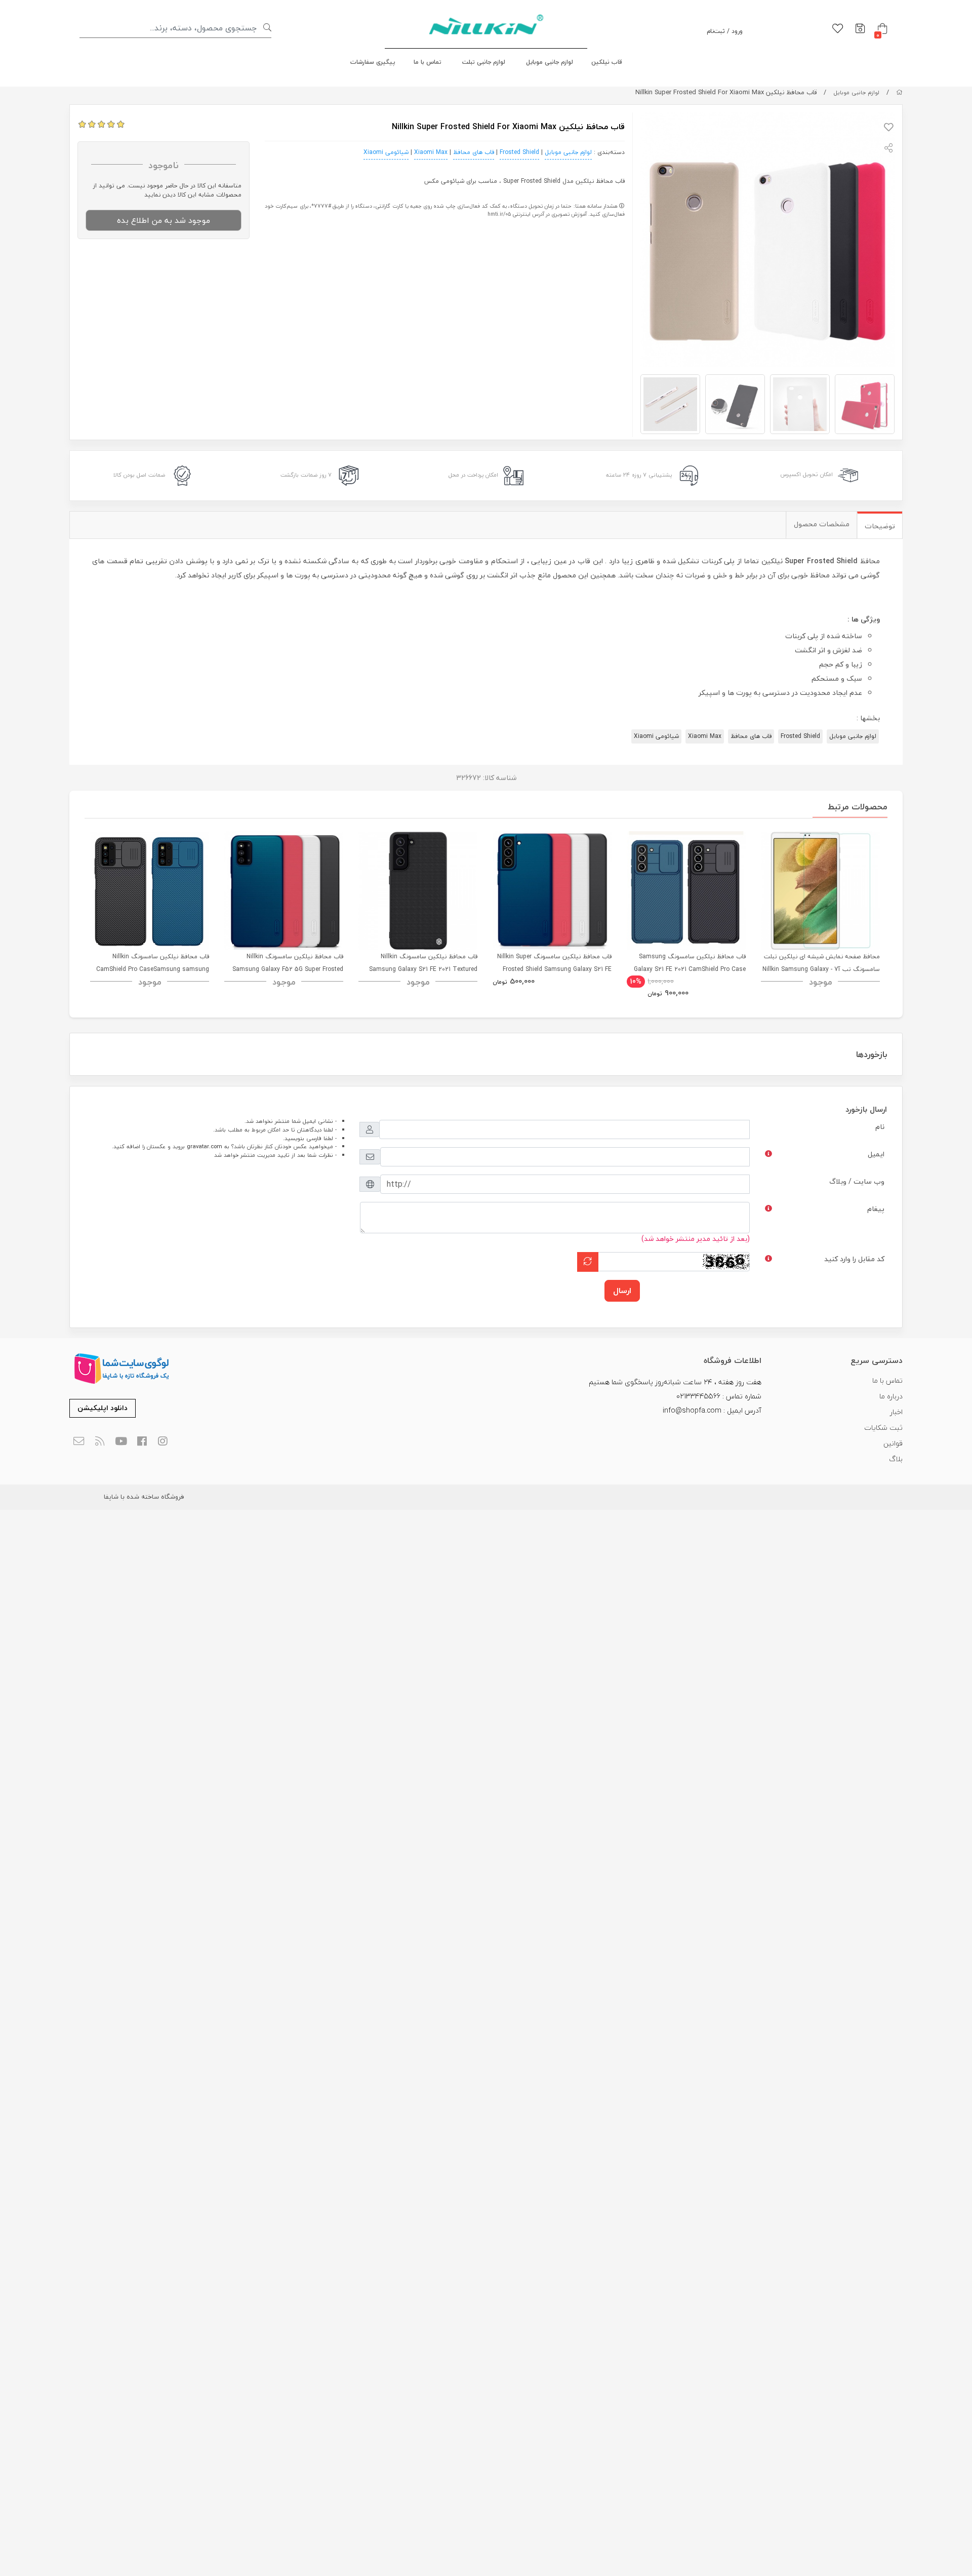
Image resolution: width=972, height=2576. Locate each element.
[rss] (100, 1441)
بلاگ (896, 1459)
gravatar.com (205, 1146)
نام (880, 1127)
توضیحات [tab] (880, 526)
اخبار (896, 1412)
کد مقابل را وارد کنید (854, 1259)
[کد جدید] (588, 1262)
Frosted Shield (519, 152)
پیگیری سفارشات (373, 62)
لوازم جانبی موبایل (550, 62)
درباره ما (891, 1396)
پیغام (876, 1209)
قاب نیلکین (607, 62)
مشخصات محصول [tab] (822, 524)
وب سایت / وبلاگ (857, 1181)
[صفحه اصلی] (899, 92)
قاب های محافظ (474, 152)
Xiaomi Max (431, 152)
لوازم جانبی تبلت (484, 62)
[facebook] (142, 1441)
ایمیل (876, 1154)
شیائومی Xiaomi (386, 152)
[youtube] (121, 1441)
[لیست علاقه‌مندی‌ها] (838, 29)
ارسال (622, 1291)
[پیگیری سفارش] (860, 29)
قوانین (893, 1443)
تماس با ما (428, 62)
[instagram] (163, 1441)
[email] (79, 1441)
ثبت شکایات (883, 1428)
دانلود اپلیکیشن (103, 1408)
